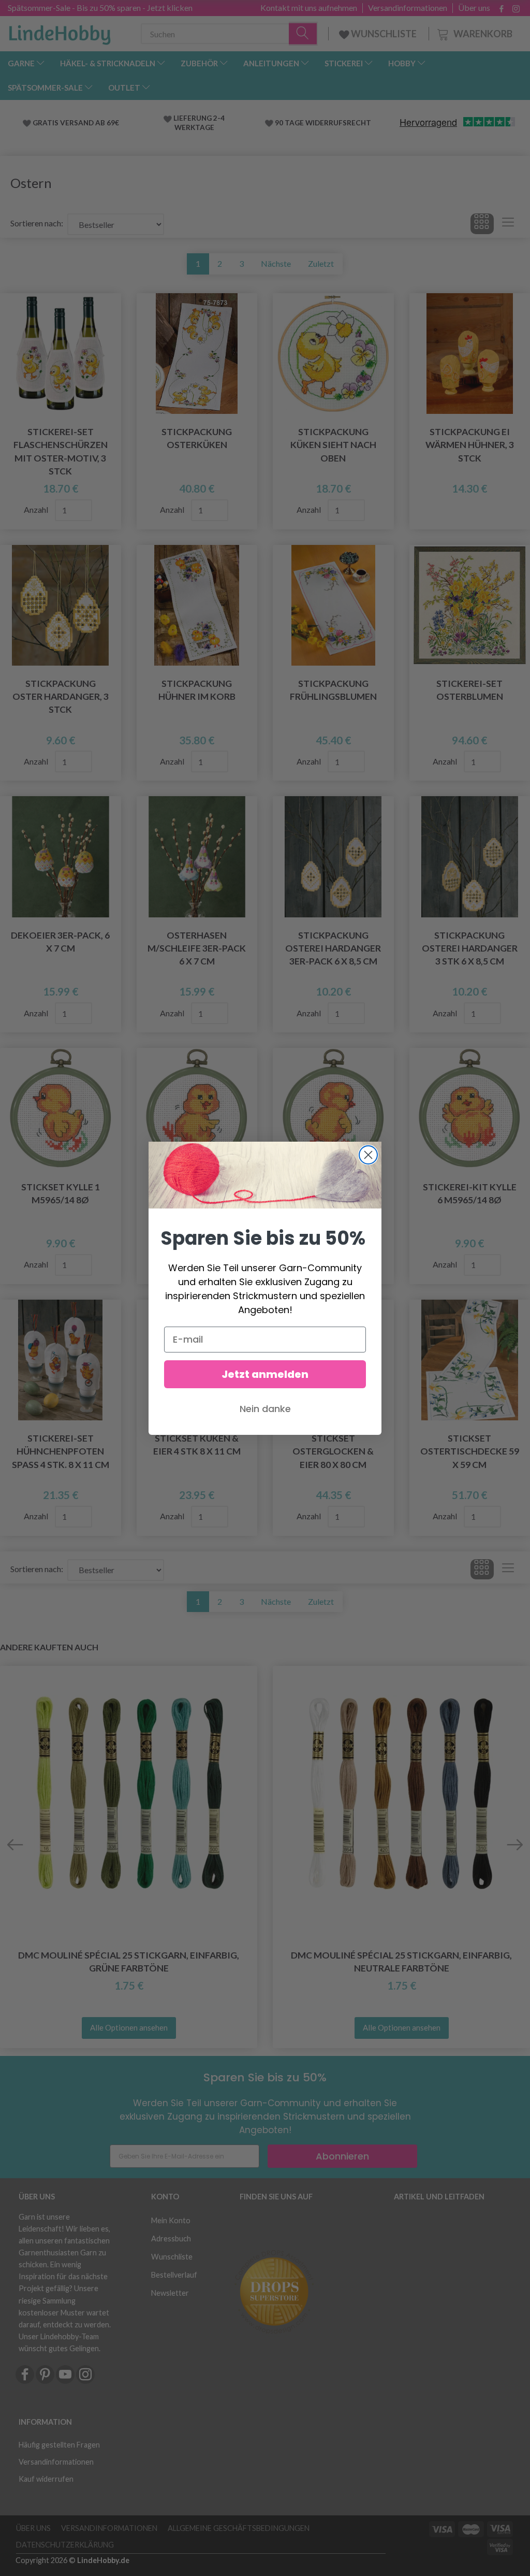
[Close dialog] (368, 1155)
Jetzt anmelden (265, 1374)
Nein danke (265, 1409)
